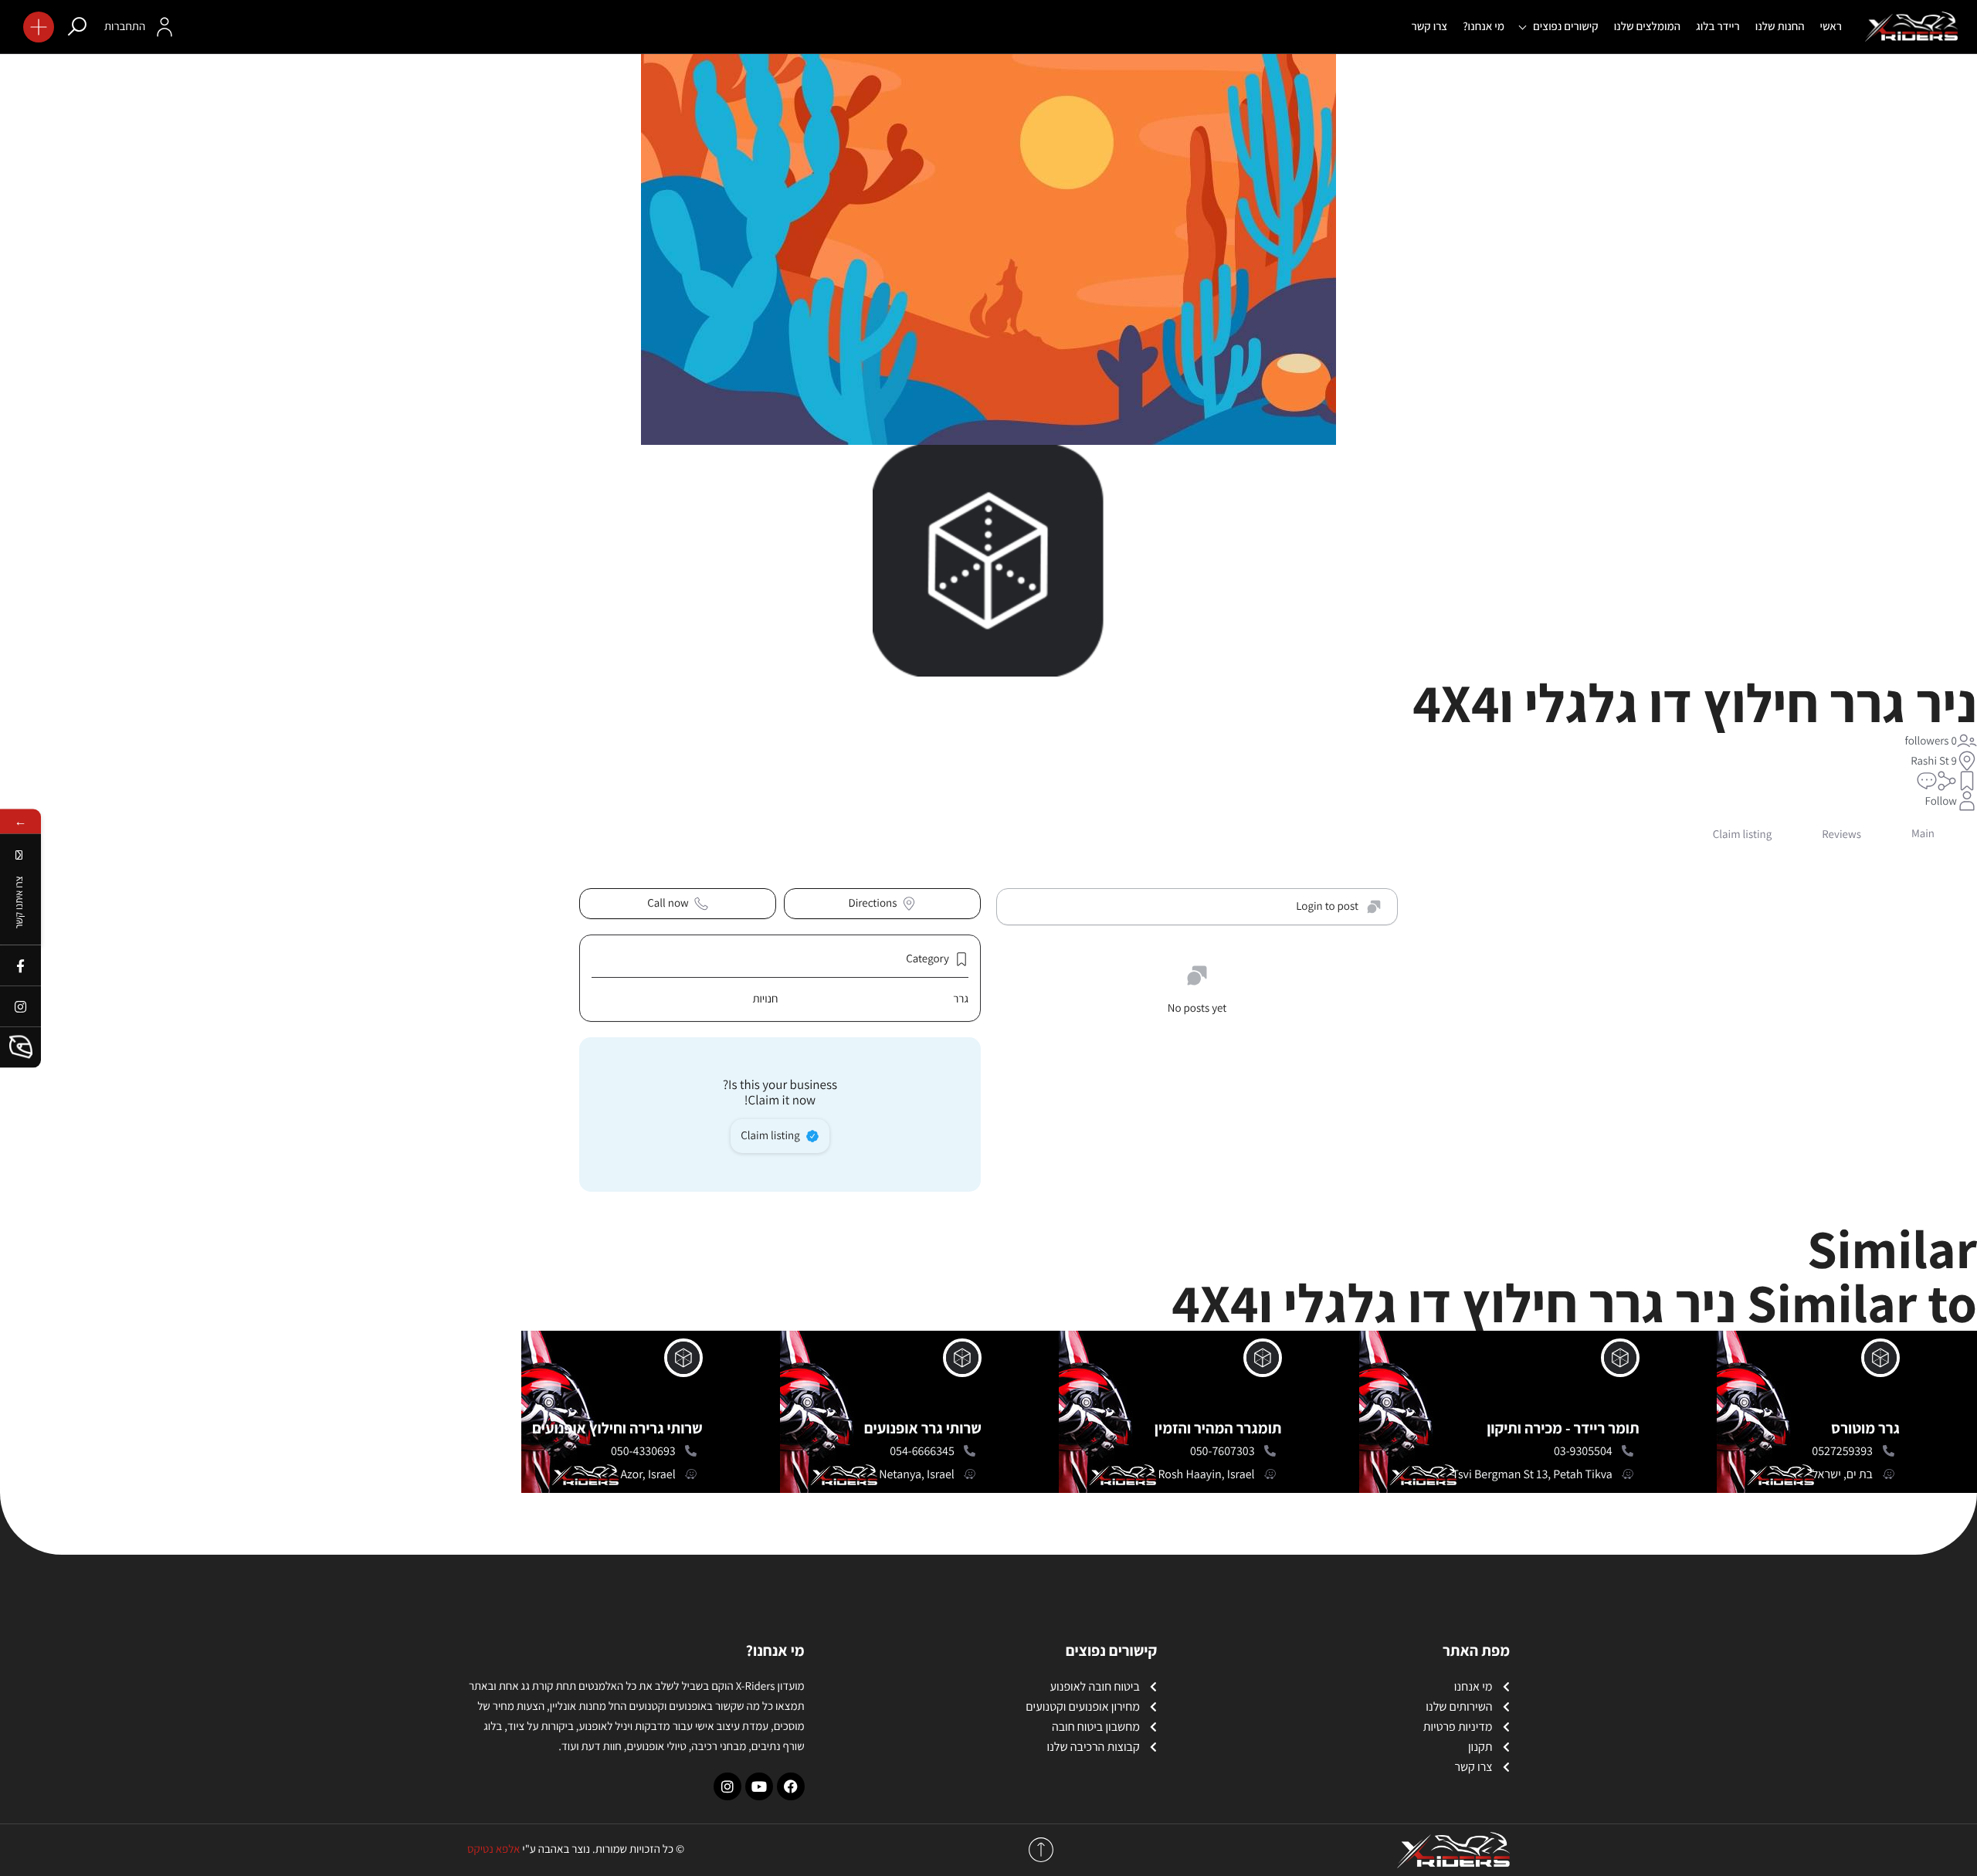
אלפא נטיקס (493, 1849)
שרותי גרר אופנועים (923, 1428)
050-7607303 (1222, 1451)
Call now (668, 903)
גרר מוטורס (1865, 1428)
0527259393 (1842, 1451)
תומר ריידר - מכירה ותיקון (1563, 1428)
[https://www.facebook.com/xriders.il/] (20, 965)
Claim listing (770, 1136)
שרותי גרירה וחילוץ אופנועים (617, 1428)
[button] (39, 27)
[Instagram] (727, 1786)
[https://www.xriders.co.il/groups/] (20, 1047)
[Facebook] (791, 1786)
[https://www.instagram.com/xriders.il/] (20, 1006)
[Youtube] (759, 1786)
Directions (873, 903)
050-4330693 (643, 1451)
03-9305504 (1583, 1451)
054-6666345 (922, 1451)
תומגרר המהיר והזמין (1218, 1428)
